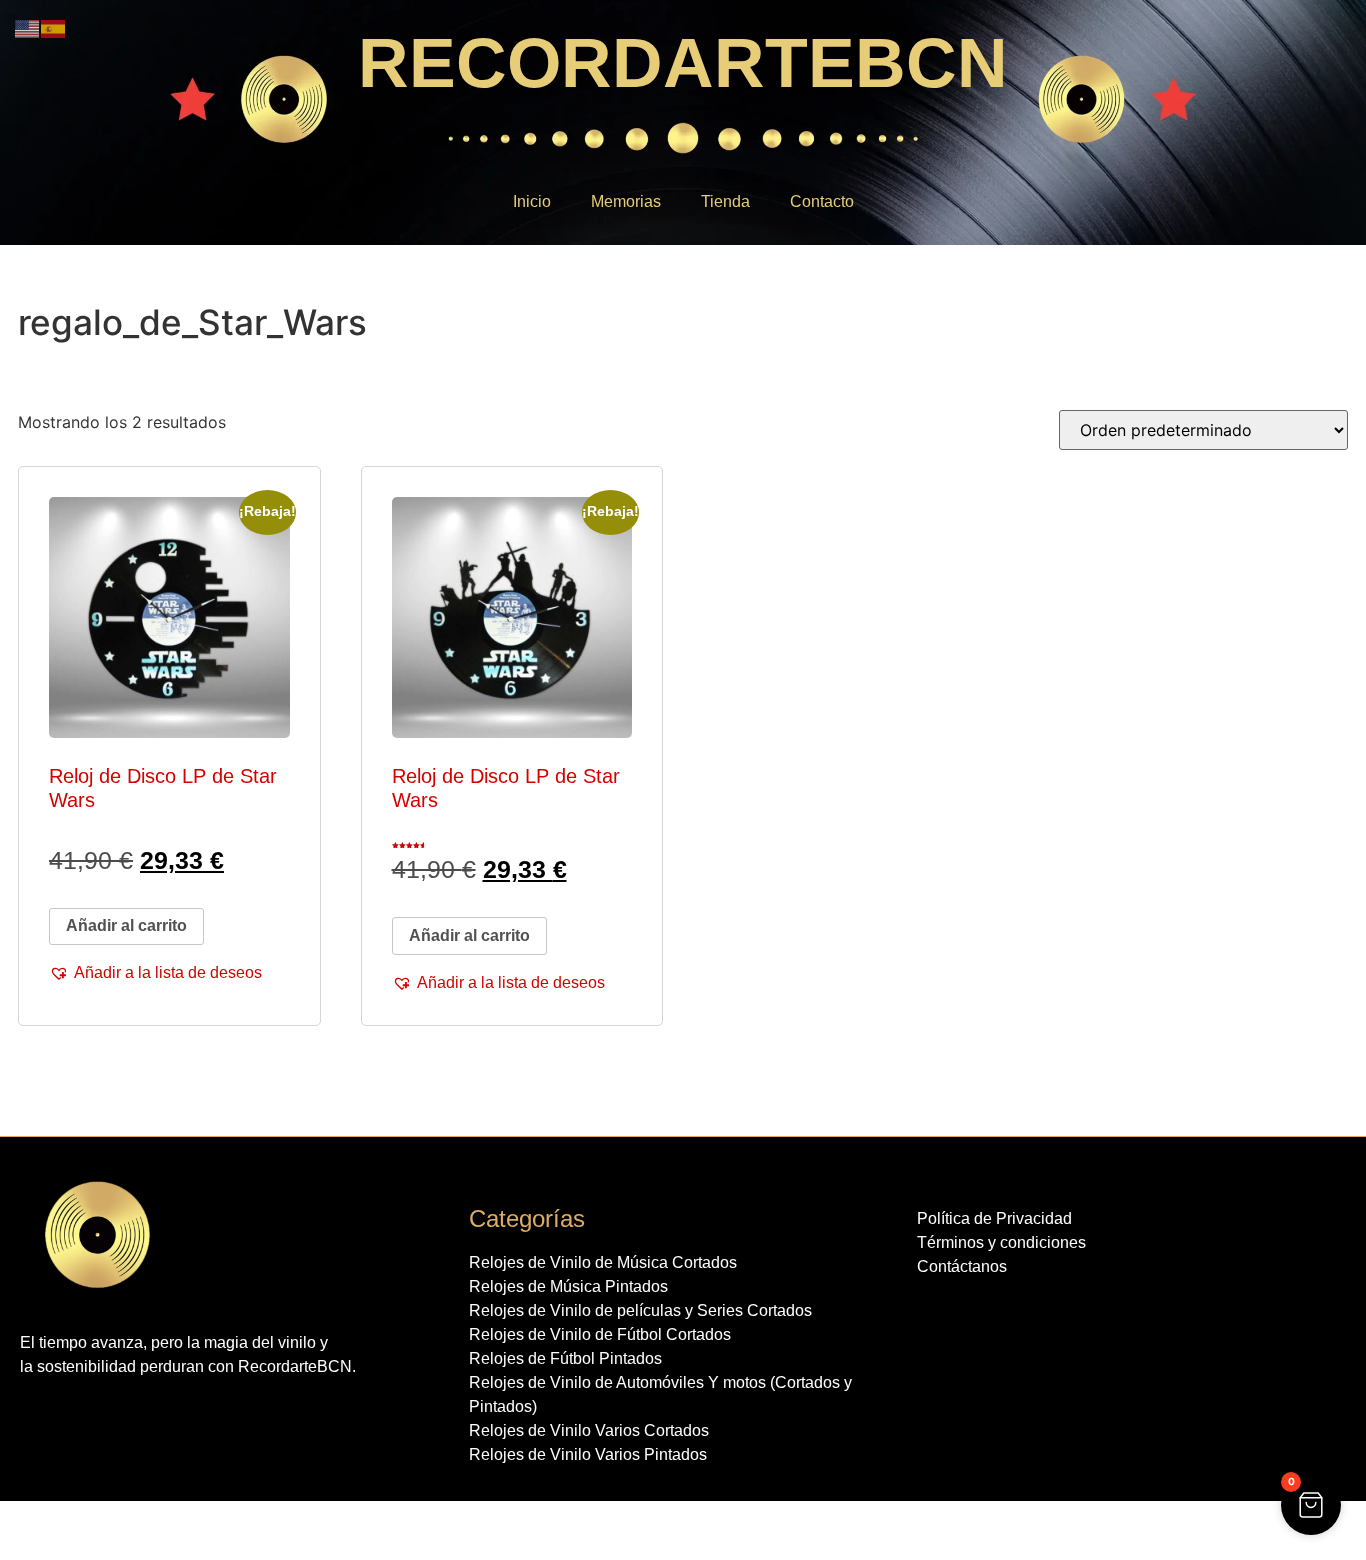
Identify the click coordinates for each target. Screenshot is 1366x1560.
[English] (28, 27)
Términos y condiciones (1001, 1242)
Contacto (822, 201)
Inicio (532, 201)
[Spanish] (54, 27)
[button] (155, 973)
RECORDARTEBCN (683, 63)
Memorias (626, 201)
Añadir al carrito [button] (126, 925)
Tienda (725, 201)
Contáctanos (962, 1266)
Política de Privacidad (994, 1218)
